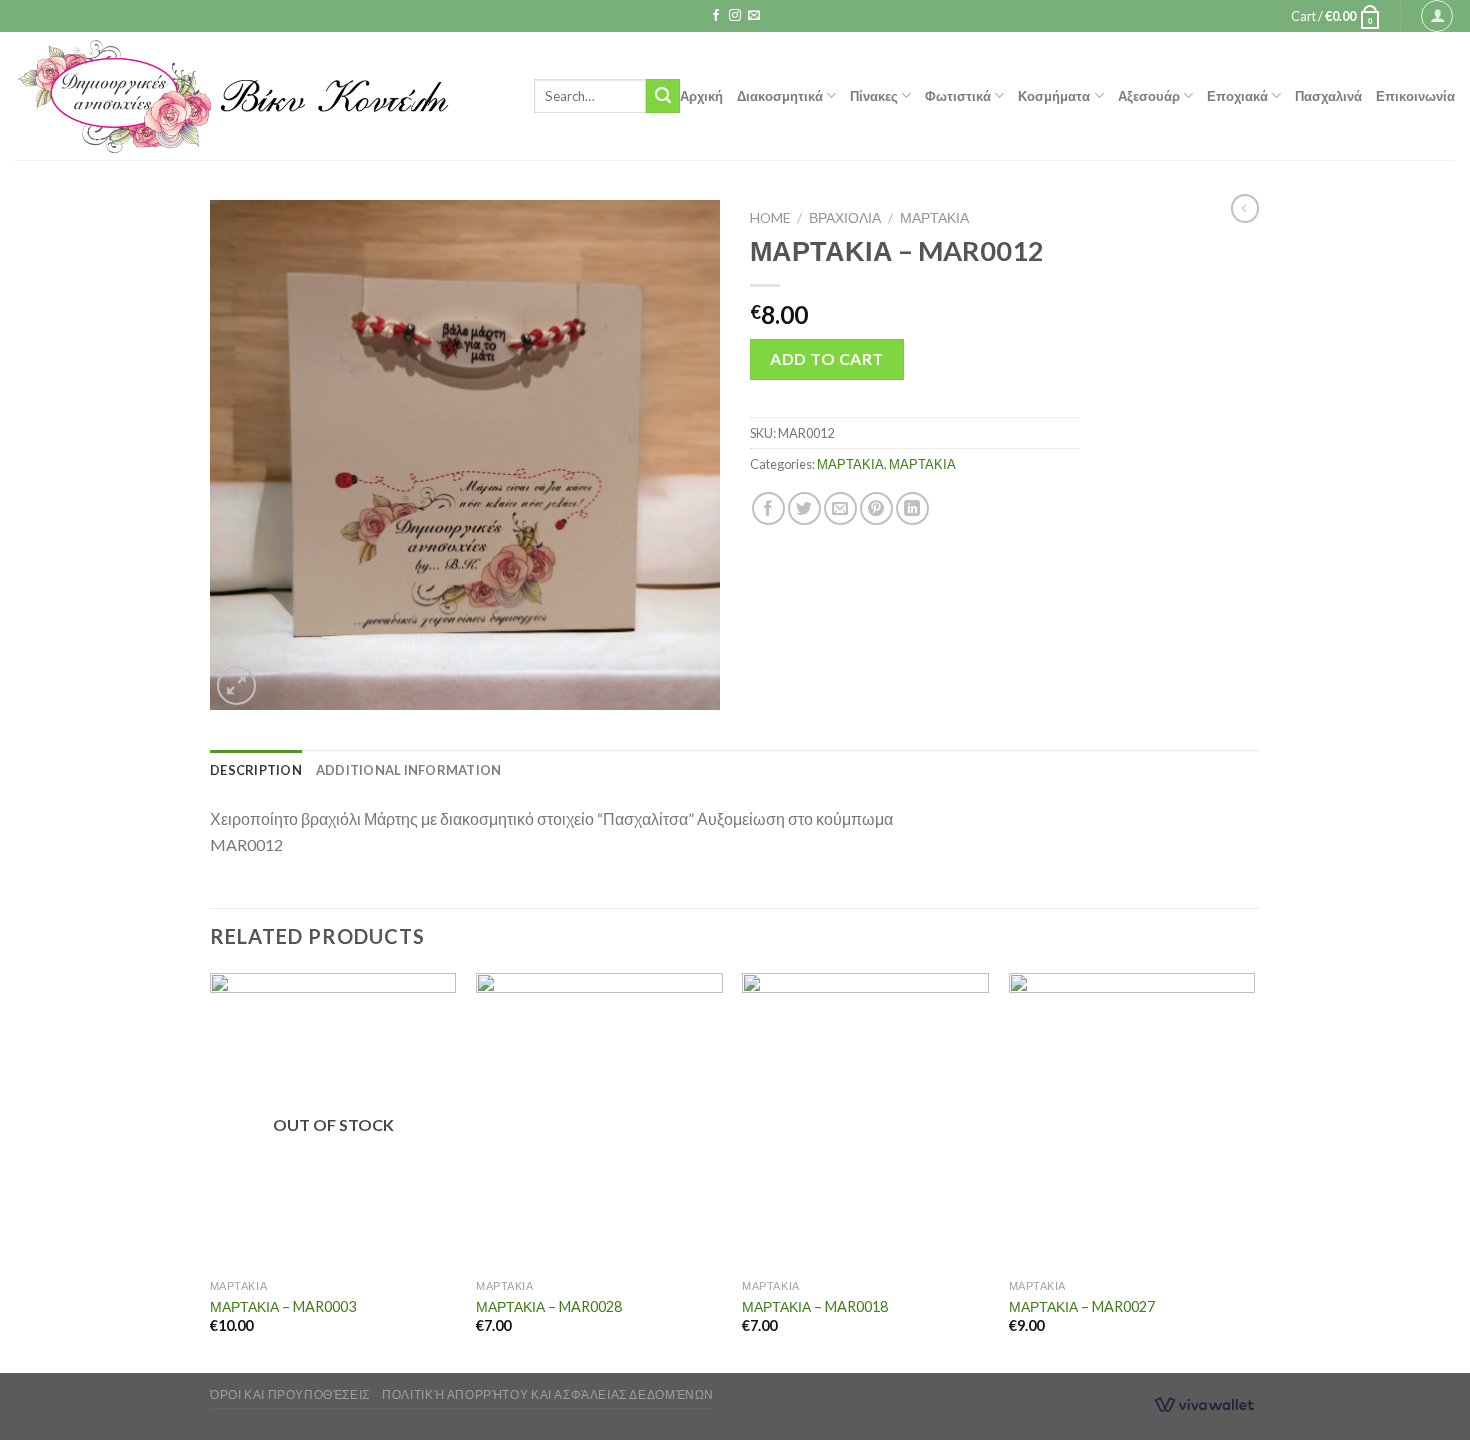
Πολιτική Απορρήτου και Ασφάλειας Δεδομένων (548, 1394)
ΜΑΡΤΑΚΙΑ (934, 218)
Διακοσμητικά (780, 96)
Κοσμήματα (1054, 96)
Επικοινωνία (1415, 96)
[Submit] (663, 96)
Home (770, 218)
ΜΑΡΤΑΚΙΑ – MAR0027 (1082, 1306)
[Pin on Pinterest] (876, 508)
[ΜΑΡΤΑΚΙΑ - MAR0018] (865, 1121)
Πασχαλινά (1328, 96)
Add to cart (826, 358)
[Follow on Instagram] (735, 16)
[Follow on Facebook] (716, 16)
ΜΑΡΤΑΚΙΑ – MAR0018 (815, 1306)
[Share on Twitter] (804, 508)
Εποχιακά (1237, 96)
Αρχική (701, 96)
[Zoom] (236, 685)
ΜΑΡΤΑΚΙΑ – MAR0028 (549, 1306)
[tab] (256, 770)
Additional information (409, 770)
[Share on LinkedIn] (912, 508)
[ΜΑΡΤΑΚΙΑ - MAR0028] (599, 1121)
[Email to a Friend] (840, 508)
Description (256, 770)
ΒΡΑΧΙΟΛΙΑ (845, 218)
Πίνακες (874, 96)
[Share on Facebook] (768, 508)
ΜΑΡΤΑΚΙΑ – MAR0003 (283, 1306)
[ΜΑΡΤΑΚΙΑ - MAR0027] (1132, 1121)
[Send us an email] (754, 16)
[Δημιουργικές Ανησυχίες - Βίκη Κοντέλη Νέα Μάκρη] (259, 96)
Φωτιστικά (958, 96)
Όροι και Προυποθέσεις (290, 1394)
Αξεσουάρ (1149, 96)
